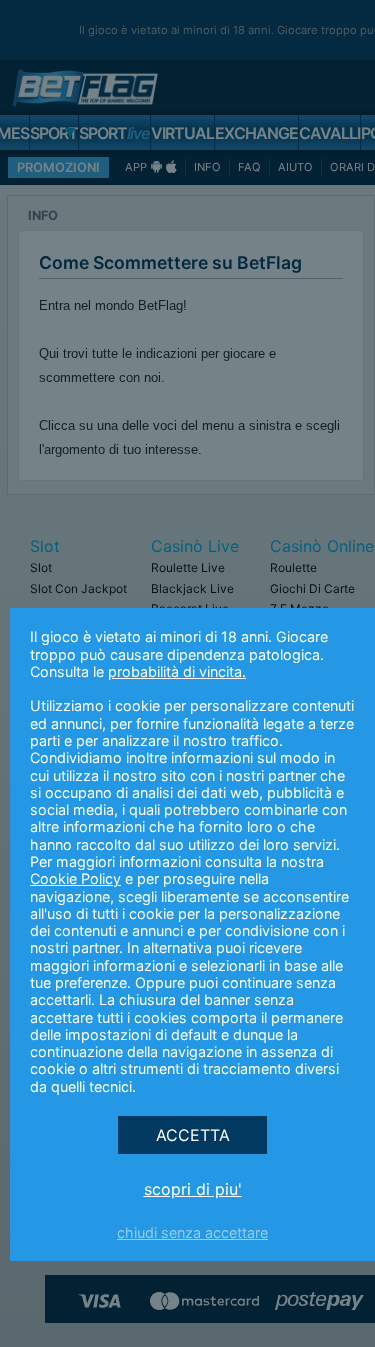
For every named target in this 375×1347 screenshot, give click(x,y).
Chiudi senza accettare (192, 1232)
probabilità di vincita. (177, 671)
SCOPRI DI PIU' (193, 1189)
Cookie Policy (75, 878)
